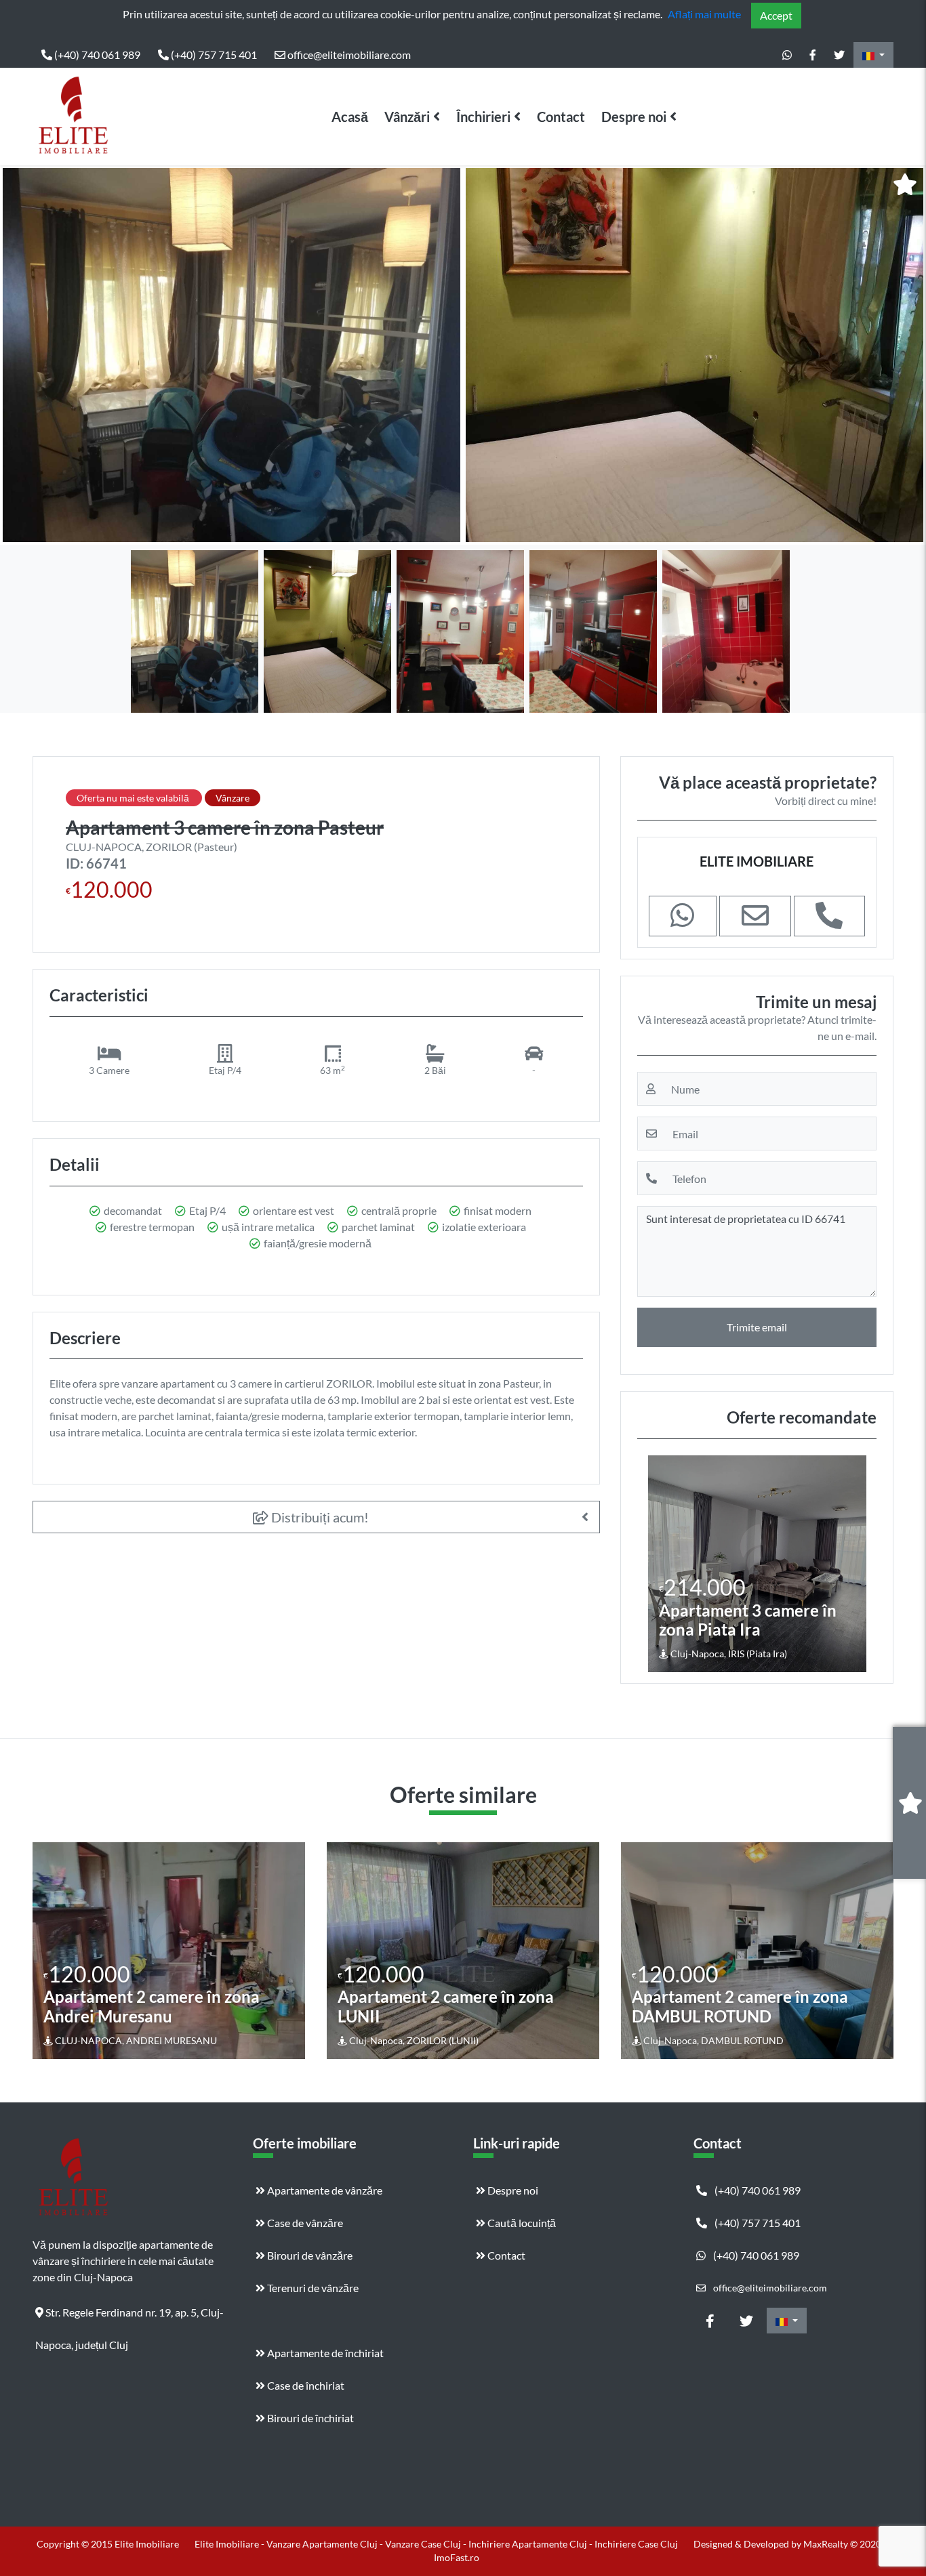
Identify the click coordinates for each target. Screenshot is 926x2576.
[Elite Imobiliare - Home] (73, 117)
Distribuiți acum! (319, 1517)
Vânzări (407, 117)
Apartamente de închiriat (324, 2353)
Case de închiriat (305, 2385)
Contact (561, 117)
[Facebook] (813, 55)
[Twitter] (839, 55)
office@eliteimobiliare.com (348, 55)
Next (905, 355)
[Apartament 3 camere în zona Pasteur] (231, 355)
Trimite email (757, 1327)
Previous (24, 355)
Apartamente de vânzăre (324, 2190)
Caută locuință (521, 2223)
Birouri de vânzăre (309, 2255)
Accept (776, 15)
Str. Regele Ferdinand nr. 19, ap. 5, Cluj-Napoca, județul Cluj (129, 2317)
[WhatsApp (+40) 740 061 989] (787, 55)
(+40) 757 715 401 (213, 55)
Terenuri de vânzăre (312, 2288)
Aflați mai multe (704, 14)
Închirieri (483, 117)
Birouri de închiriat (309, 2418)
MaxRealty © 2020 (843, 2544)
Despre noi (634, 117)
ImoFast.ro (457, 2557)
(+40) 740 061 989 (96, 55)
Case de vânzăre (304, 2223)
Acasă (350, 117)
